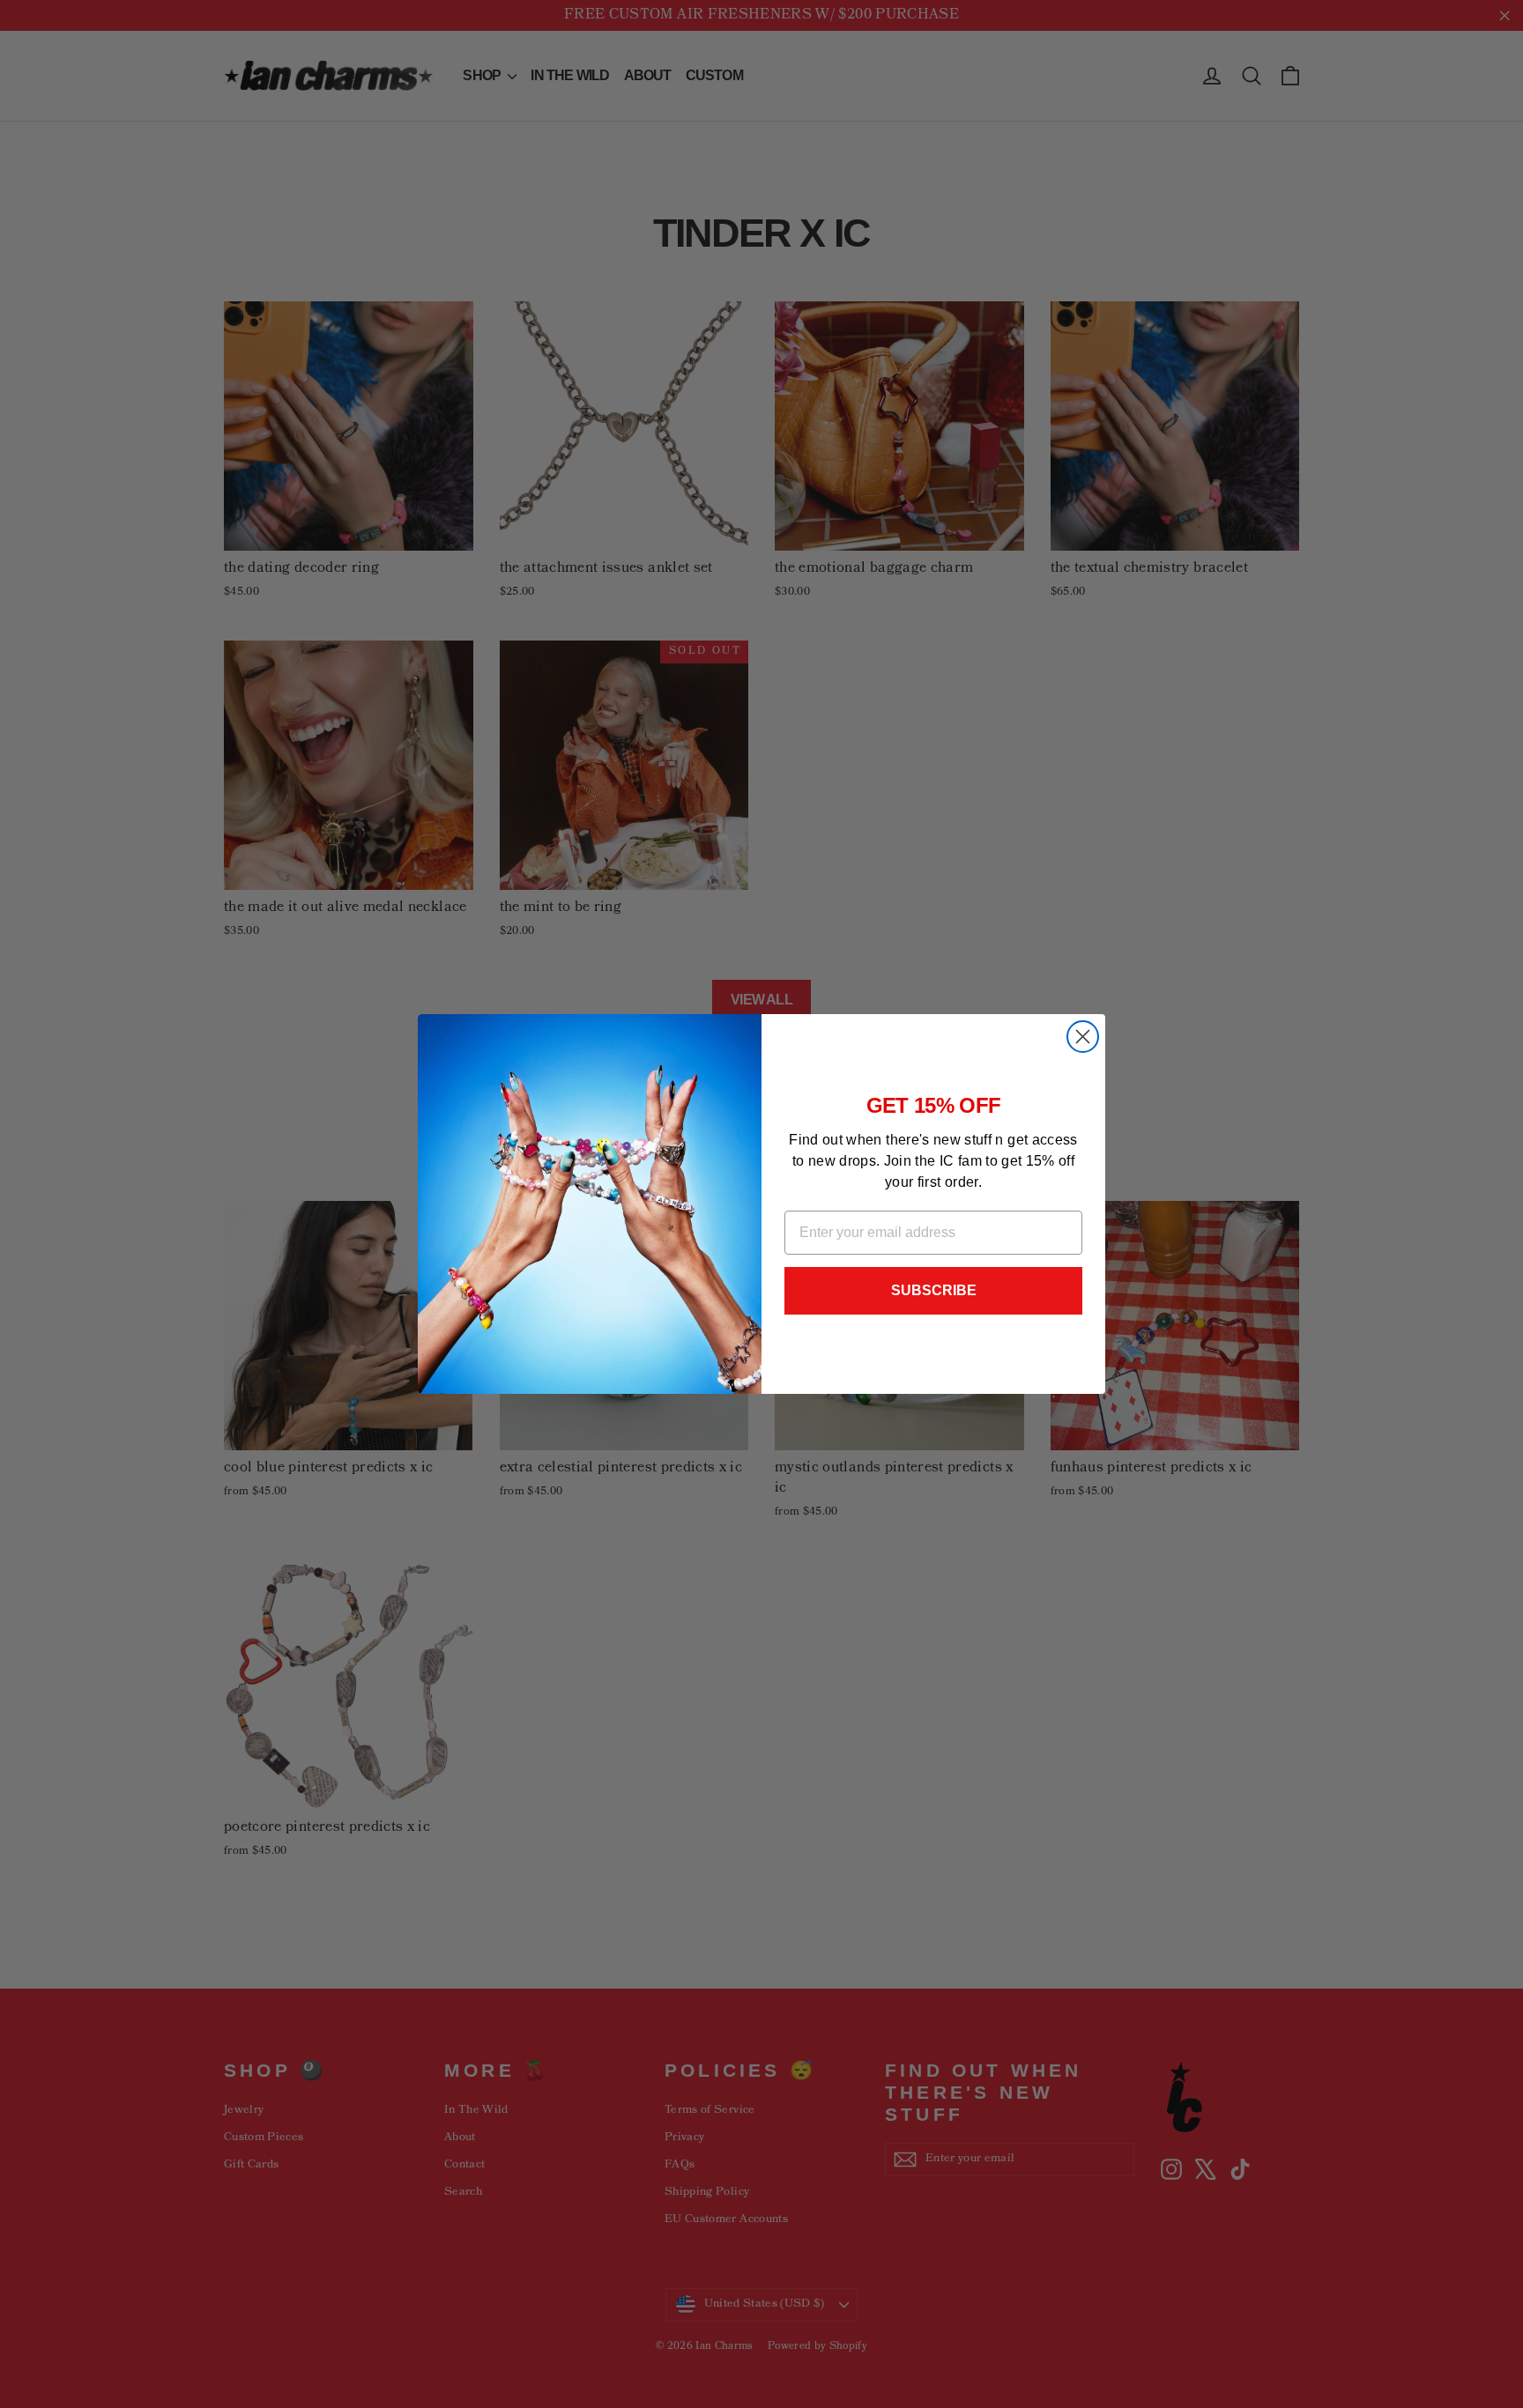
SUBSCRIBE (934, 1290)
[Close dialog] (1083, 1037)
